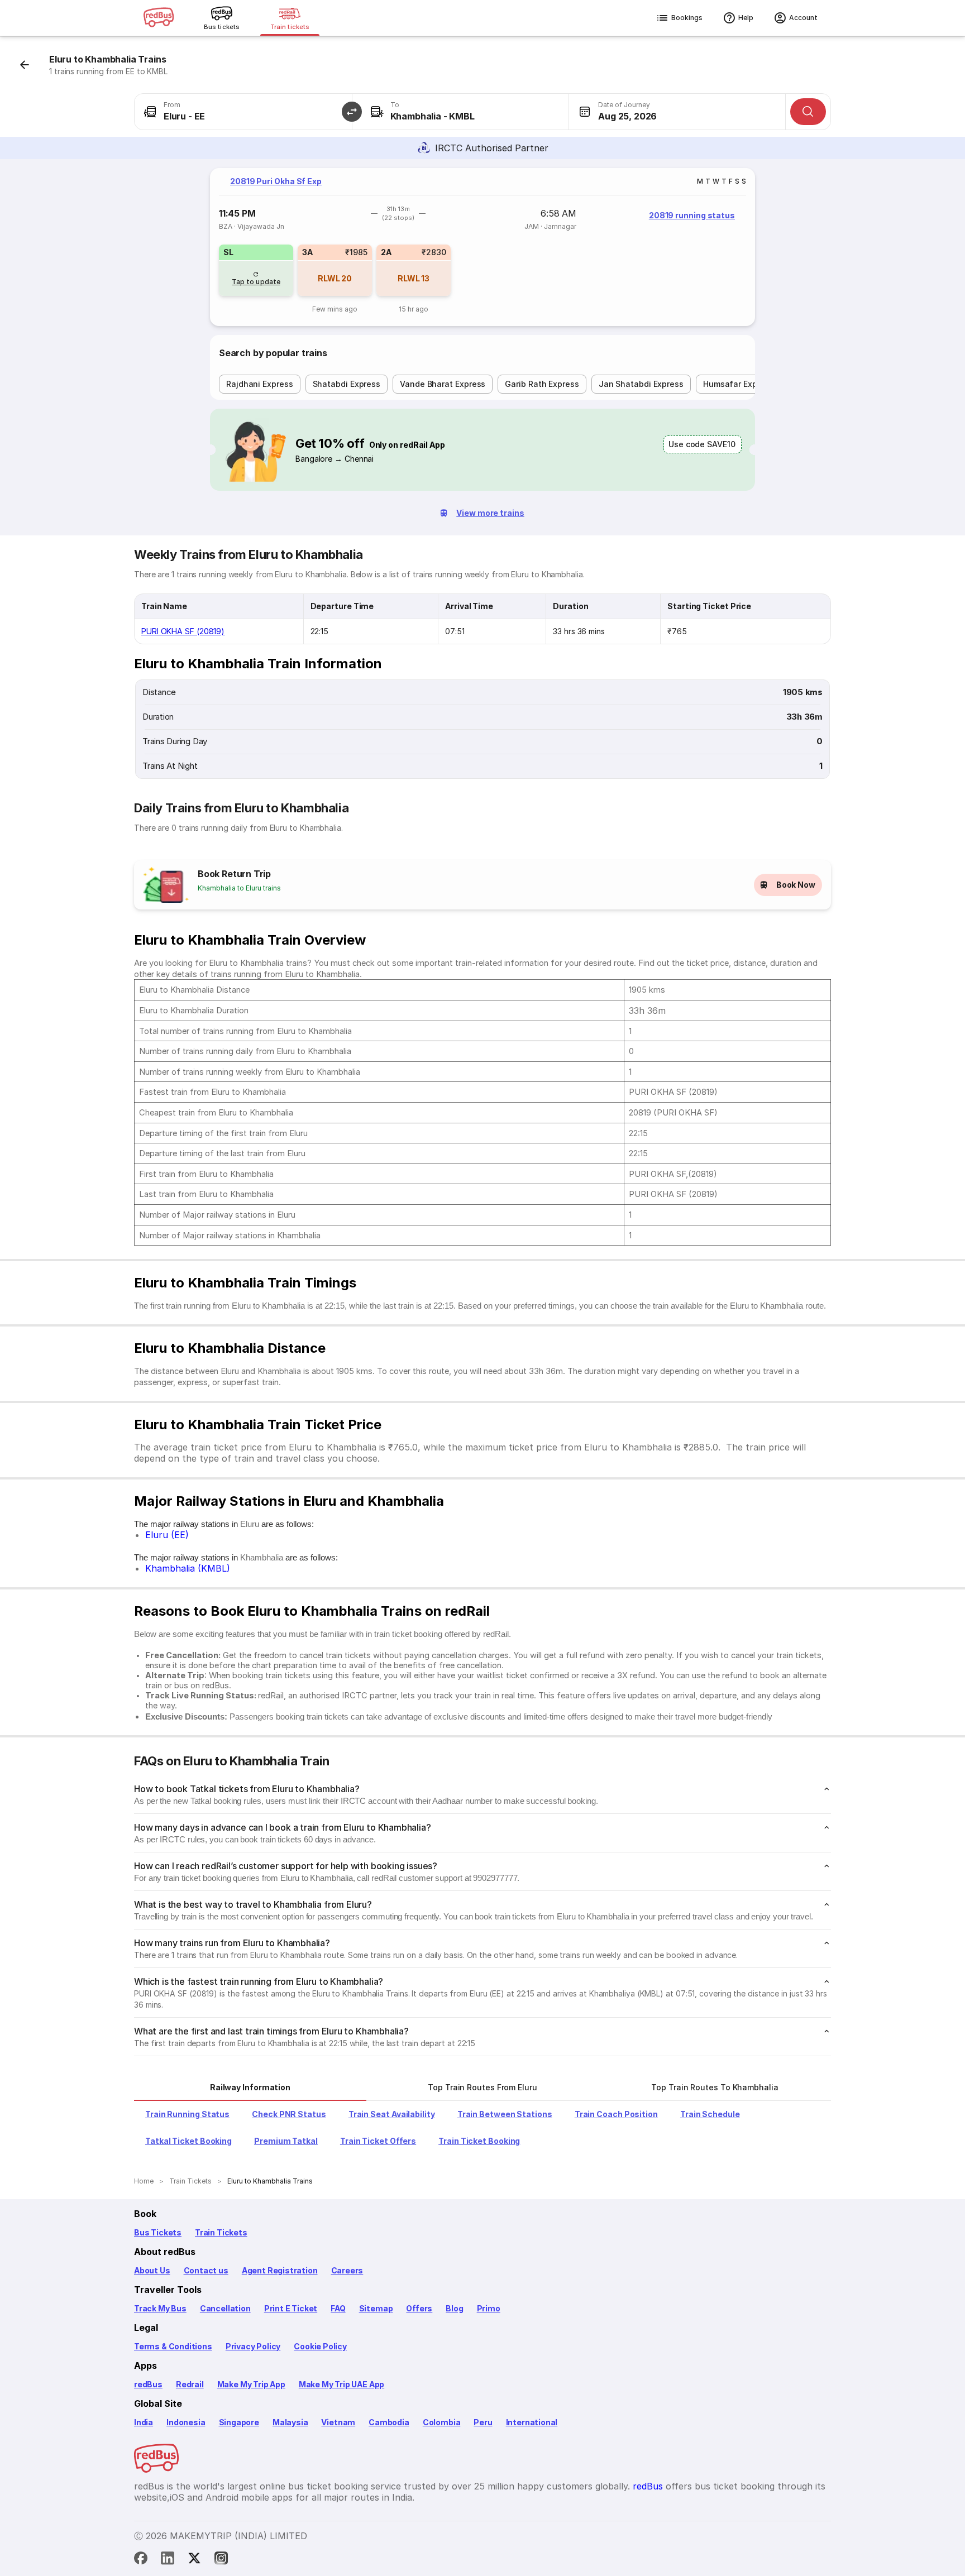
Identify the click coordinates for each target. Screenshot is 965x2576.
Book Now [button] (796, 885)
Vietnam (338, 2422)
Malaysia (290, 2422)
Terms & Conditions (173, 2346)
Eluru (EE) (167, 1535)
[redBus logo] (159, 18)
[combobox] (243, 112)
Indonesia (186, 2422)
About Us (152, 2270)
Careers (347, 2270)
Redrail (190, 2384)
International (532, 2422)
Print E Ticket (291, 2308)
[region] (482, 247)
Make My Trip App (251, 2384)
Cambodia (389, 2422)
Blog (454, 2308)
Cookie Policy (320, 2346)
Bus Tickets (158, 2232)
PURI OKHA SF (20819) (183, 631)
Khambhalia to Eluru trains (239, 888)
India (144, 2422)
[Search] (808, 112)
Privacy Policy (253, 2346)
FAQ (338, 2308)
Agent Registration (280, 2270)
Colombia (442, 2422)
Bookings (687, 18)
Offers (419, 2308)
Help (746, 18)
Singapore (239, 2422)
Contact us (206, 2270)
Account (803, 18)
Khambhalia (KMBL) (188, 1568)
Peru (483, 2422)
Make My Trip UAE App (341, 2384)
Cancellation (225, 2308)
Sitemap (376, 2308)
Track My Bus (160, 2308)
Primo (489, 2308)
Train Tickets (221, 2232)
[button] (352, 112)
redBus (148, 2384)
